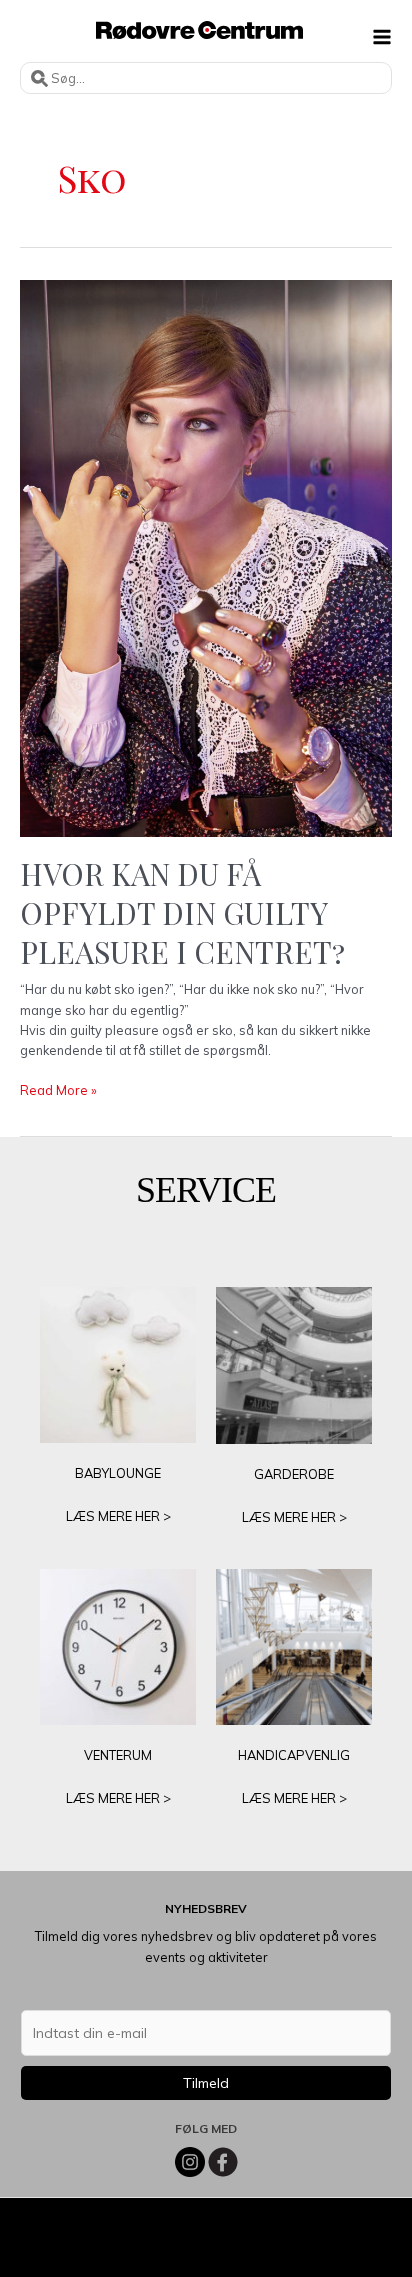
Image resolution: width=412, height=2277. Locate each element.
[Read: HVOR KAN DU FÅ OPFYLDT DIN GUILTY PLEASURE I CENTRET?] (206, 557)
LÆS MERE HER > (118, 1516)
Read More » (58, 1090)
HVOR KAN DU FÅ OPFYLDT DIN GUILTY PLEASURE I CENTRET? (182, 913)
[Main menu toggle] (382, 36)
